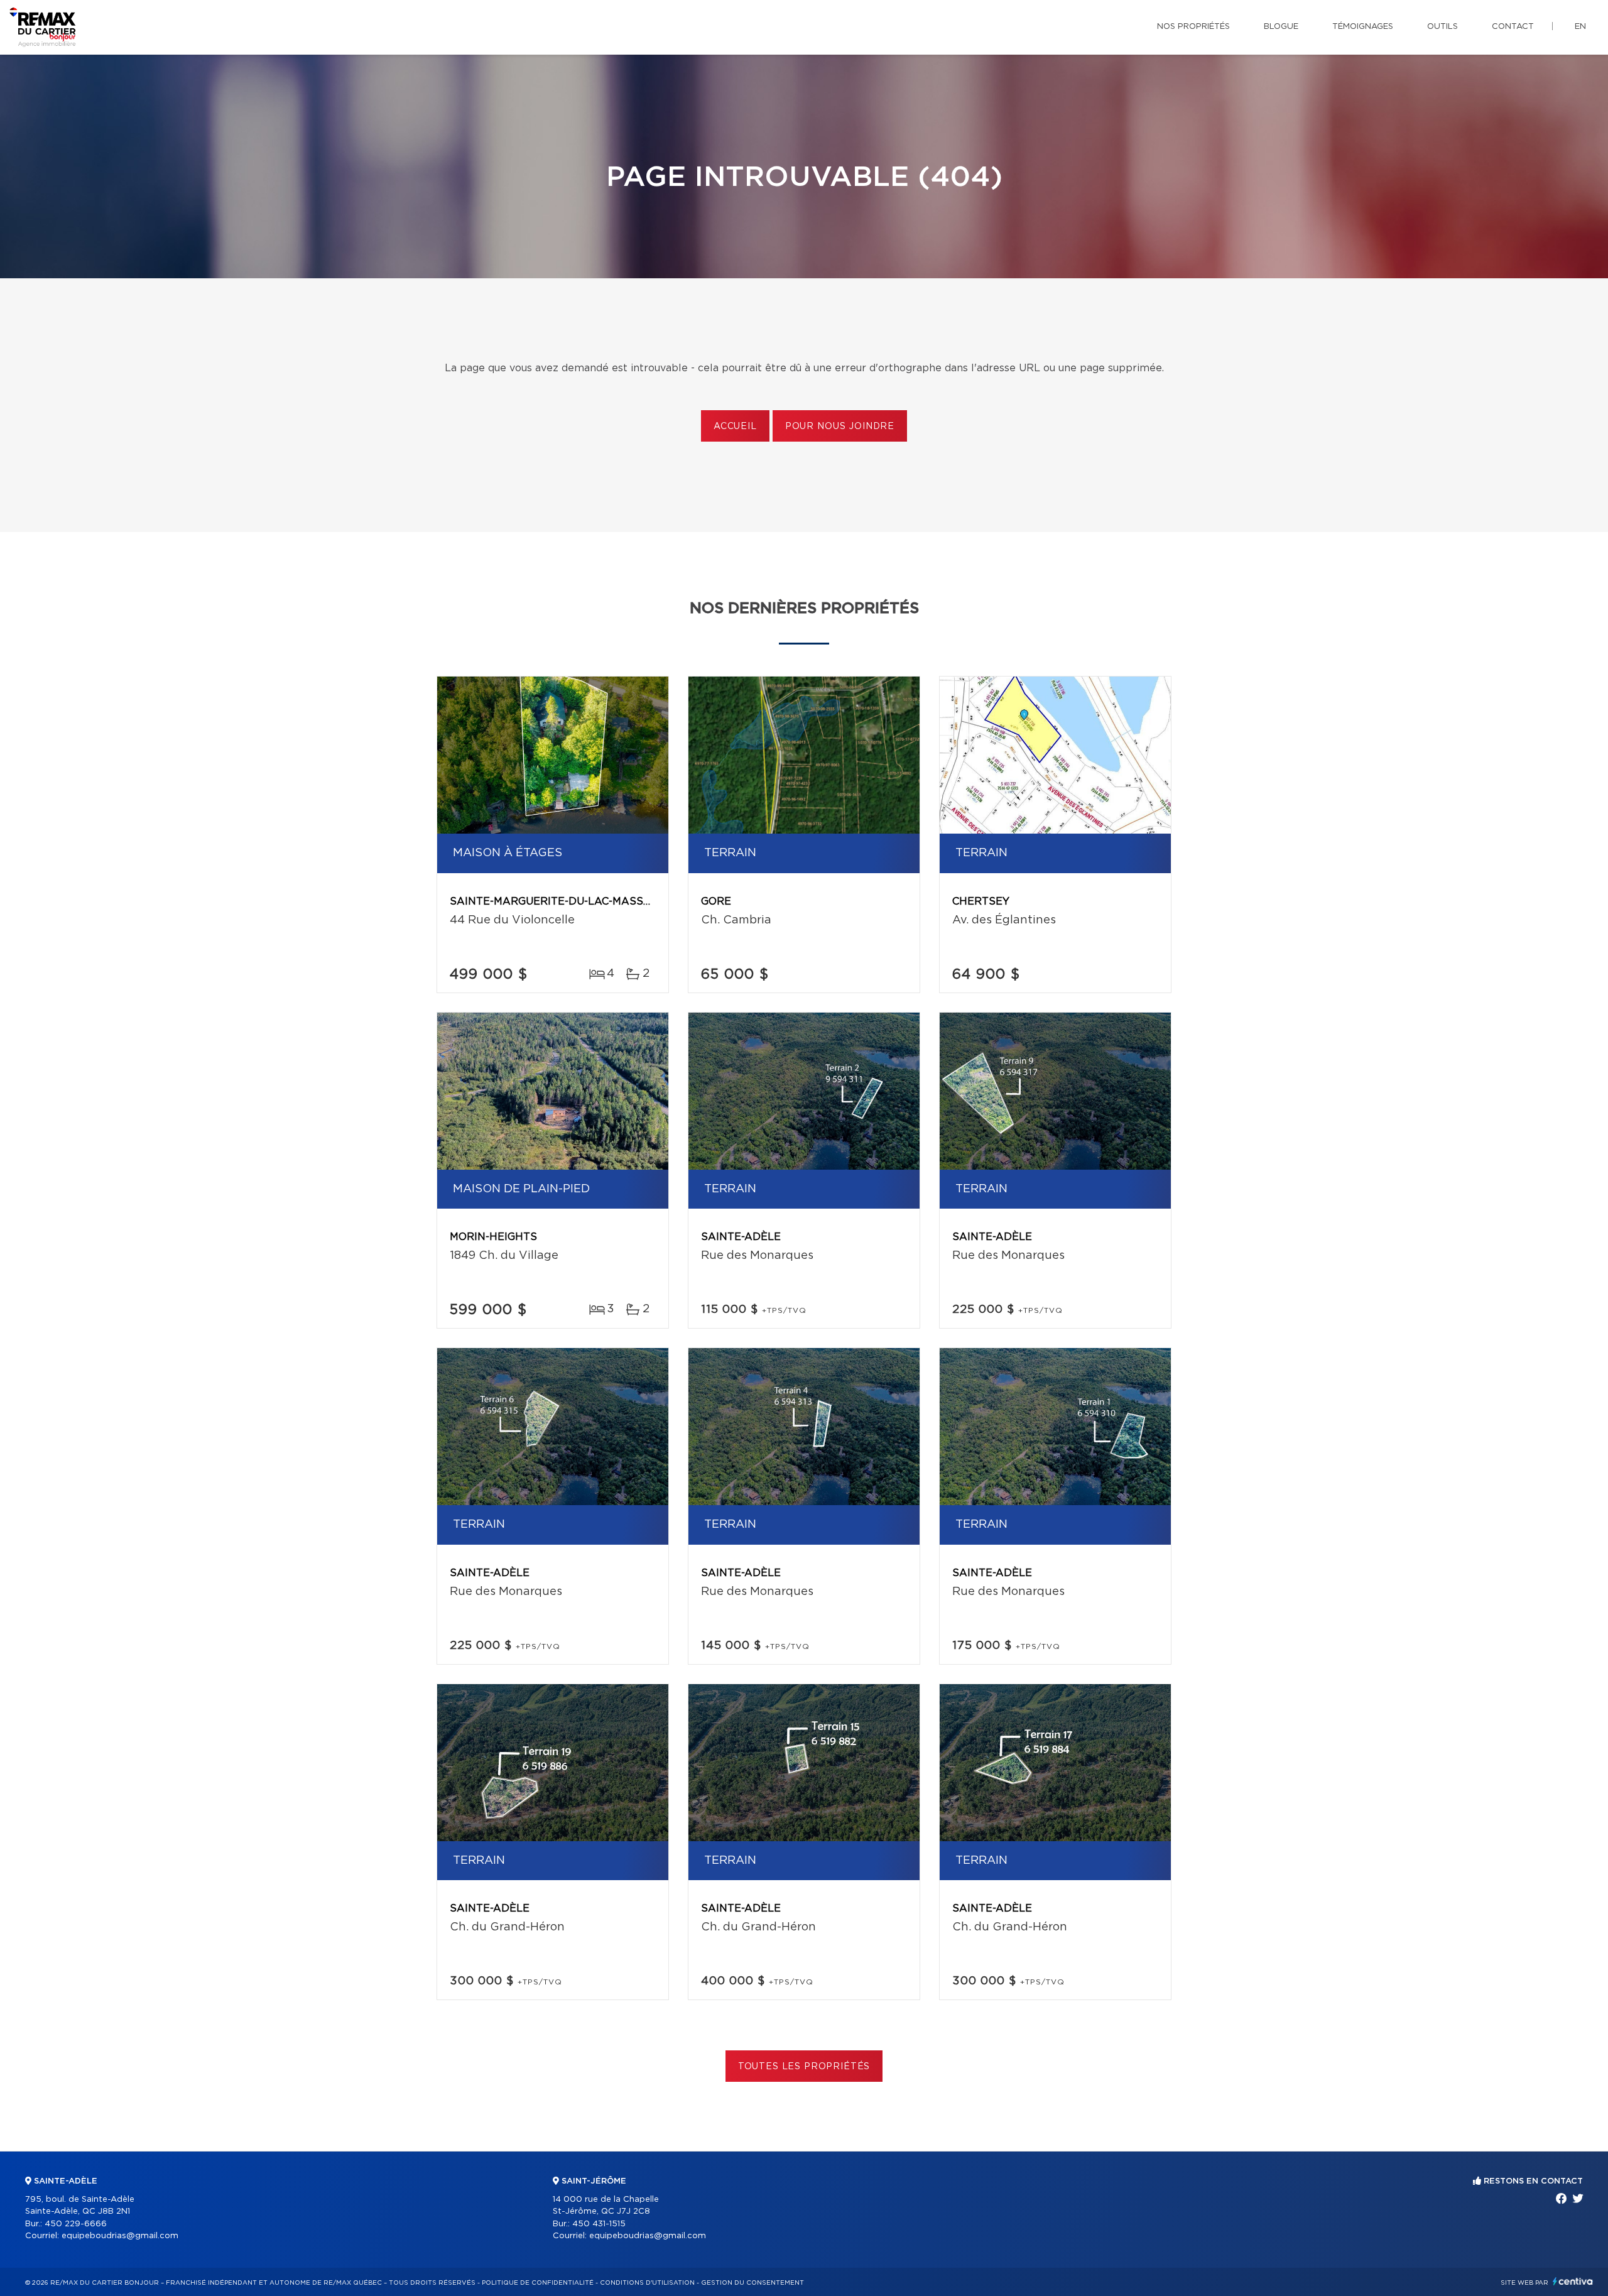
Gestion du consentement (752, 2283)
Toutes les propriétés (804, 2067)
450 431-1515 (599, 2224)
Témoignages (1363, 27)
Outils (1442, 27)
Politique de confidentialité (538, 2283)
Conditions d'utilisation (647, 2283)
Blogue (1281, 27)
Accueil (735, 427)
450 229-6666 (76, 2224)
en (1580, 27)
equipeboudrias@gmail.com (120, 2236)
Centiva (1573, 2281)
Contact (1513, 27)
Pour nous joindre (840, 427)
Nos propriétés (1193, 27)
